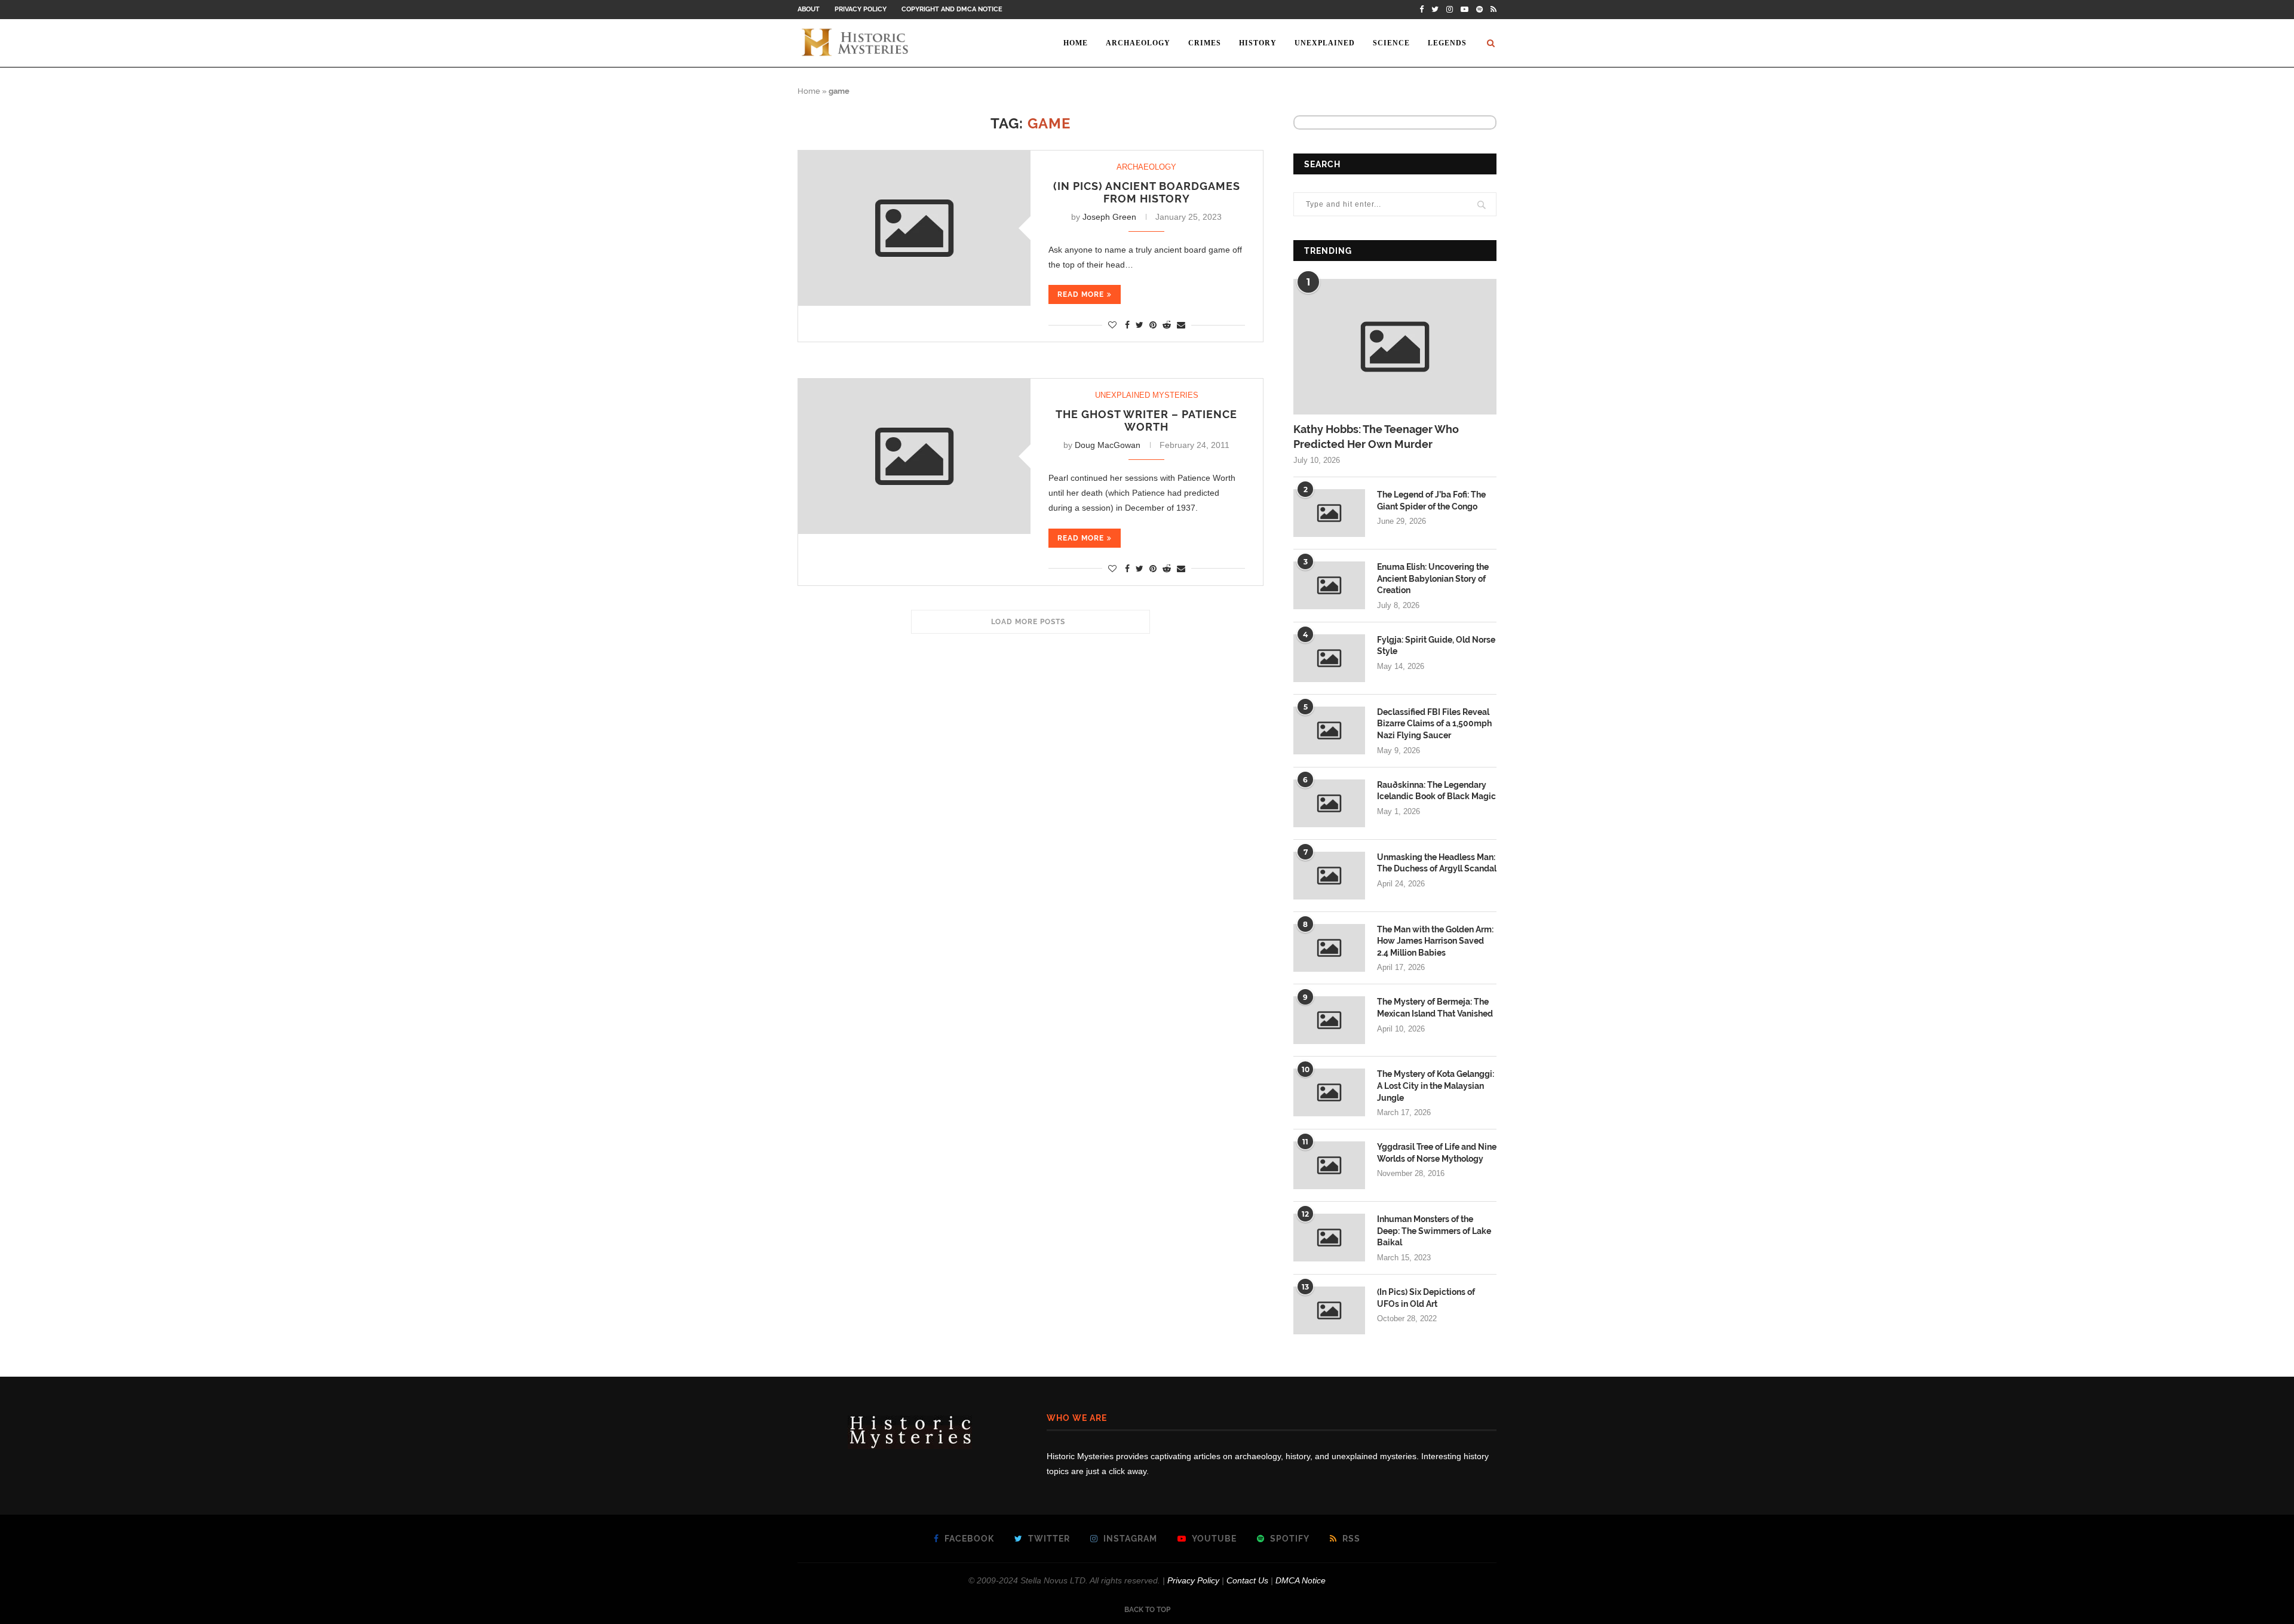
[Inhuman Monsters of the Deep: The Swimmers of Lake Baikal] (1329, 1238)
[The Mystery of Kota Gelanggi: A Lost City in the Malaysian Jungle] (1329, 1092)
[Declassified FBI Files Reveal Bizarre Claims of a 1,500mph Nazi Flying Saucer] (1329, 730)
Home (1076, 43)
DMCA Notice (1301, 1580)
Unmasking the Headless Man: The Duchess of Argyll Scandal (1437, 863)
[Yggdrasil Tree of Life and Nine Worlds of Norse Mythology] (1329, 1165)
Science (1391, 43)
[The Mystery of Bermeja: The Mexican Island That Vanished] (1329, 1020)
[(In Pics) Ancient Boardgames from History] (914, 228)
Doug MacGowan (1108, 445)
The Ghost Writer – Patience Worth (1146, 420)
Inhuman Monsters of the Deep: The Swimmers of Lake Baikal (1434, 1231)
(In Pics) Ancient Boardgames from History (1147, 192)
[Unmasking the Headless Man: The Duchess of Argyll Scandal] (1329, 876)
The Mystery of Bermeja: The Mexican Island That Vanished (1435, 1008)
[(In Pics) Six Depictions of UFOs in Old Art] (1329, 1310)
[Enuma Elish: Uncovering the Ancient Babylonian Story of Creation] (1329, 585)
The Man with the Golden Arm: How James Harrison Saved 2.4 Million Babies (1435, 941)
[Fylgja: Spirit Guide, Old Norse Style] (1329, 658)
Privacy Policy (861, 9)
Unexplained (1325, 43)
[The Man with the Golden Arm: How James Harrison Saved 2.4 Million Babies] (1329, 948)
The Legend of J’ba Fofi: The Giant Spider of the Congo (1431, 501)
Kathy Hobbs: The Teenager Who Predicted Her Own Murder (1376, 437)
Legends (1447, 43)
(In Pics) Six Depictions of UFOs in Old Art (1426, 1298)
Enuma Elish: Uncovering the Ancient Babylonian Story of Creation (1433, 578)
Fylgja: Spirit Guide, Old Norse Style (1436, 646)
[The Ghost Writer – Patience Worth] (914, 456)
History (1258, 43)
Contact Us (1247, 1580)
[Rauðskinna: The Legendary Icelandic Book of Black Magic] (1329, 803)
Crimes (1205, 43)
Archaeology (1138, 43)
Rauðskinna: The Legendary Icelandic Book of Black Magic (1436, 791)
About (809, 9)
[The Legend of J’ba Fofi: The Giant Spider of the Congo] (1329, 513)
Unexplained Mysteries (1147, 395)
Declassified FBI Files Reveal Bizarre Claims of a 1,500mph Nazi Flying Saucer (1434, 724)
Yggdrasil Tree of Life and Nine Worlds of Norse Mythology (1437, 1153)
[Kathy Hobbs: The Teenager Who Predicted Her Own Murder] (1395, 347)
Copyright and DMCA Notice (952, 9)
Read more (1081, 294)
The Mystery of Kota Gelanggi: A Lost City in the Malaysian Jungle (1436, 1086)
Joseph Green (1109, 217)
